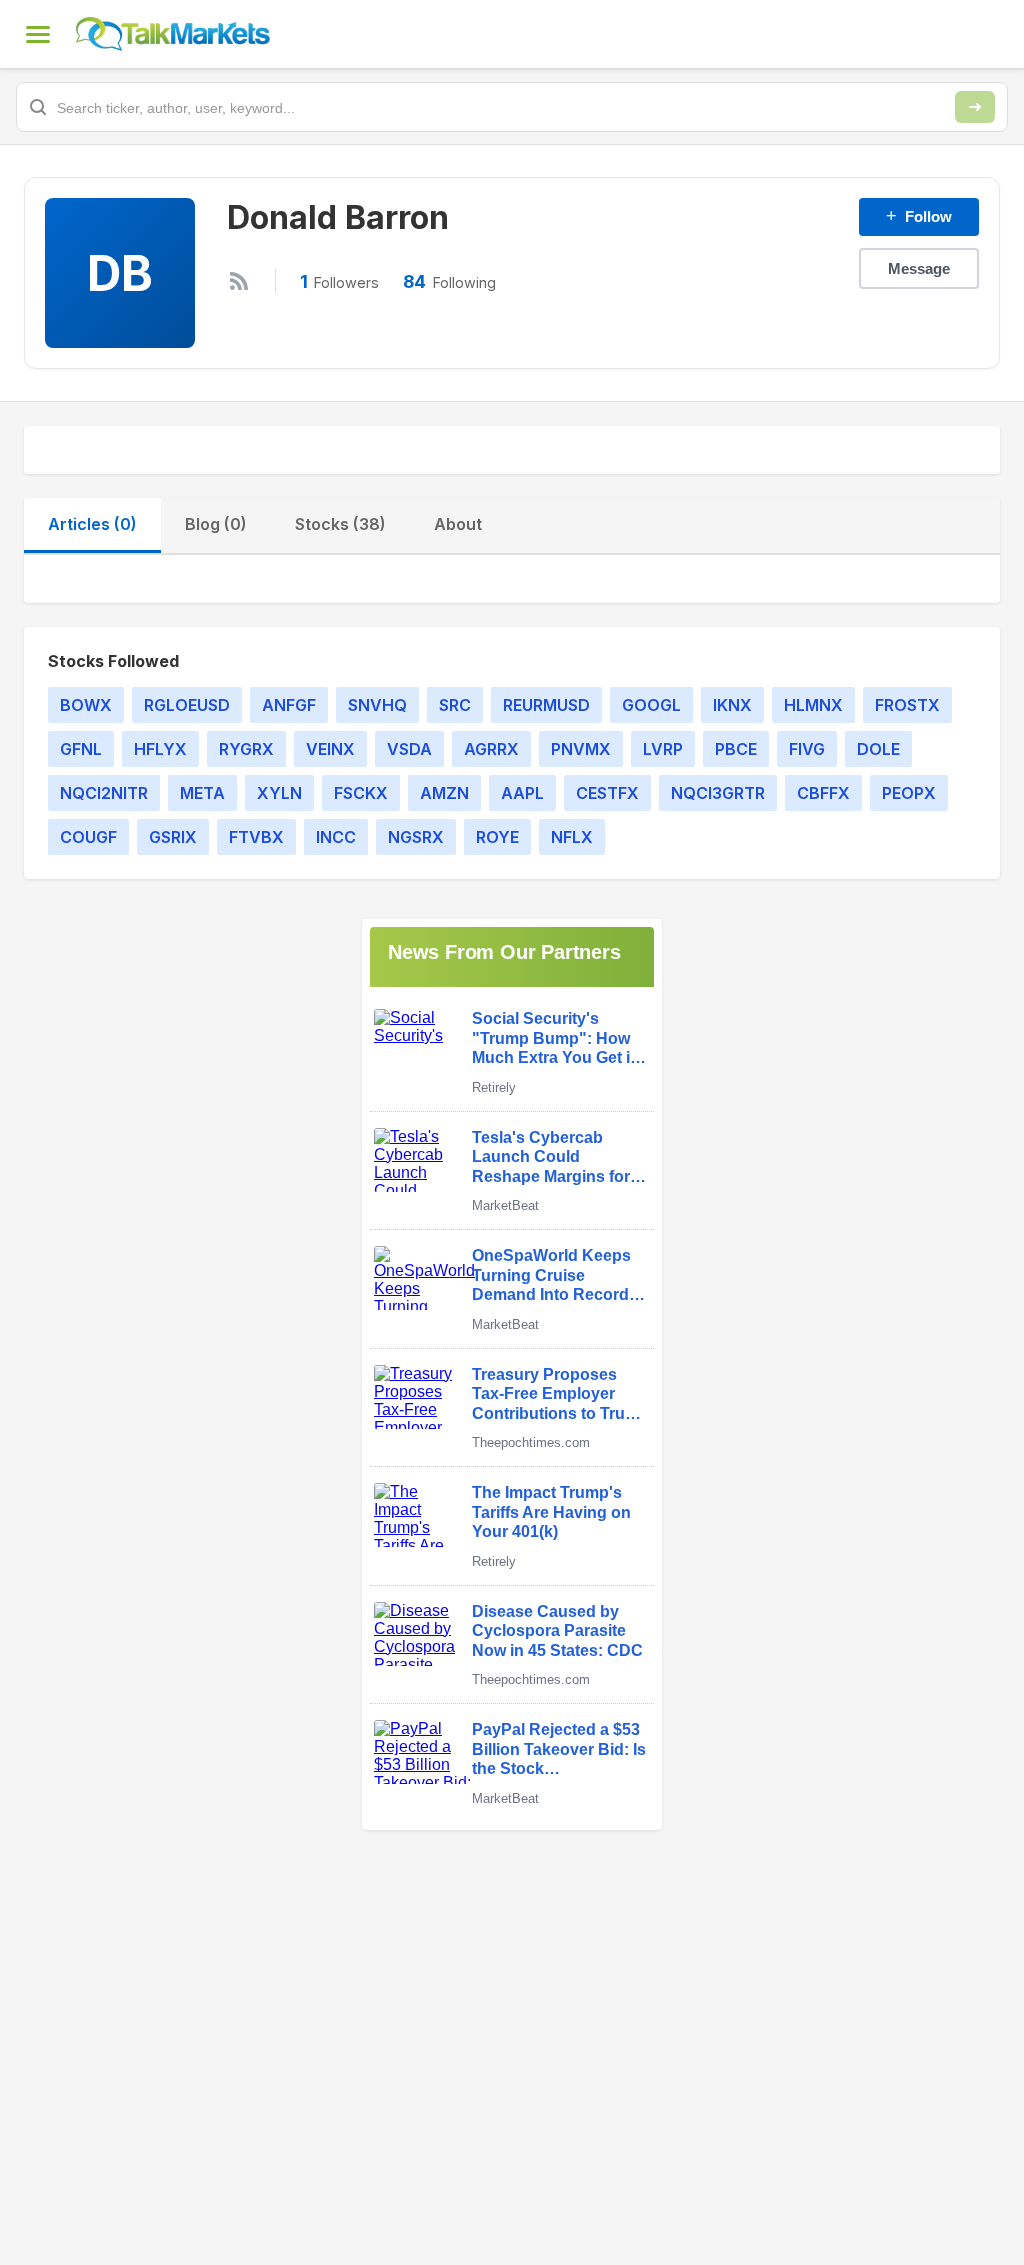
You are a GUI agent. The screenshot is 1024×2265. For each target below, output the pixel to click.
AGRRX (491, 749)
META (202, 793)
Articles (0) (92, 524)
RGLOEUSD (187, 705)
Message (919, 268)
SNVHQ (377, 705)
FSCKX (361, 793)
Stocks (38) (340, 524)
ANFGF (289, 705)
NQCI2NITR (104, 793)
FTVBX (256, 837)
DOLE (878, 749)
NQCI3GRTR (718, 793)
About (458, 524)
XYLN (279, 793)
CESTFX (607, 793)
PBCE (736, 749)
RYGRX (246, 749)
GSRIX (173, 837)
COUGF (88, 837)
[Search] (975, 107)
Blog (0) (216, 524)
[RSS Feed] (239, 281)
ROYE (497, 837)
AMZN (444, 793)
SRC (455, 705)
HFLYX (160, 749)
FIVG (807, 749)
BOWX (86, 705)
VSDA (409, 749)
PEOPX (909, 793)
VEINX (330, 749)
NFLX (572, 837)
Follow (919, 216)
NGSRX (416, 837)
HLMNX (813, 705)
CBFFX (823, 793)
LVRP (663, 749)
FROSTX (907, 705)
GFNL (81, 749)
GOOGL (651, 705)
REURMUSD (546, 705)
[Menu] (38, 34)
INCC (336, 837)
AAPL (522, 793)
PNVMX (581, 749)
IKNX (732, 705)
